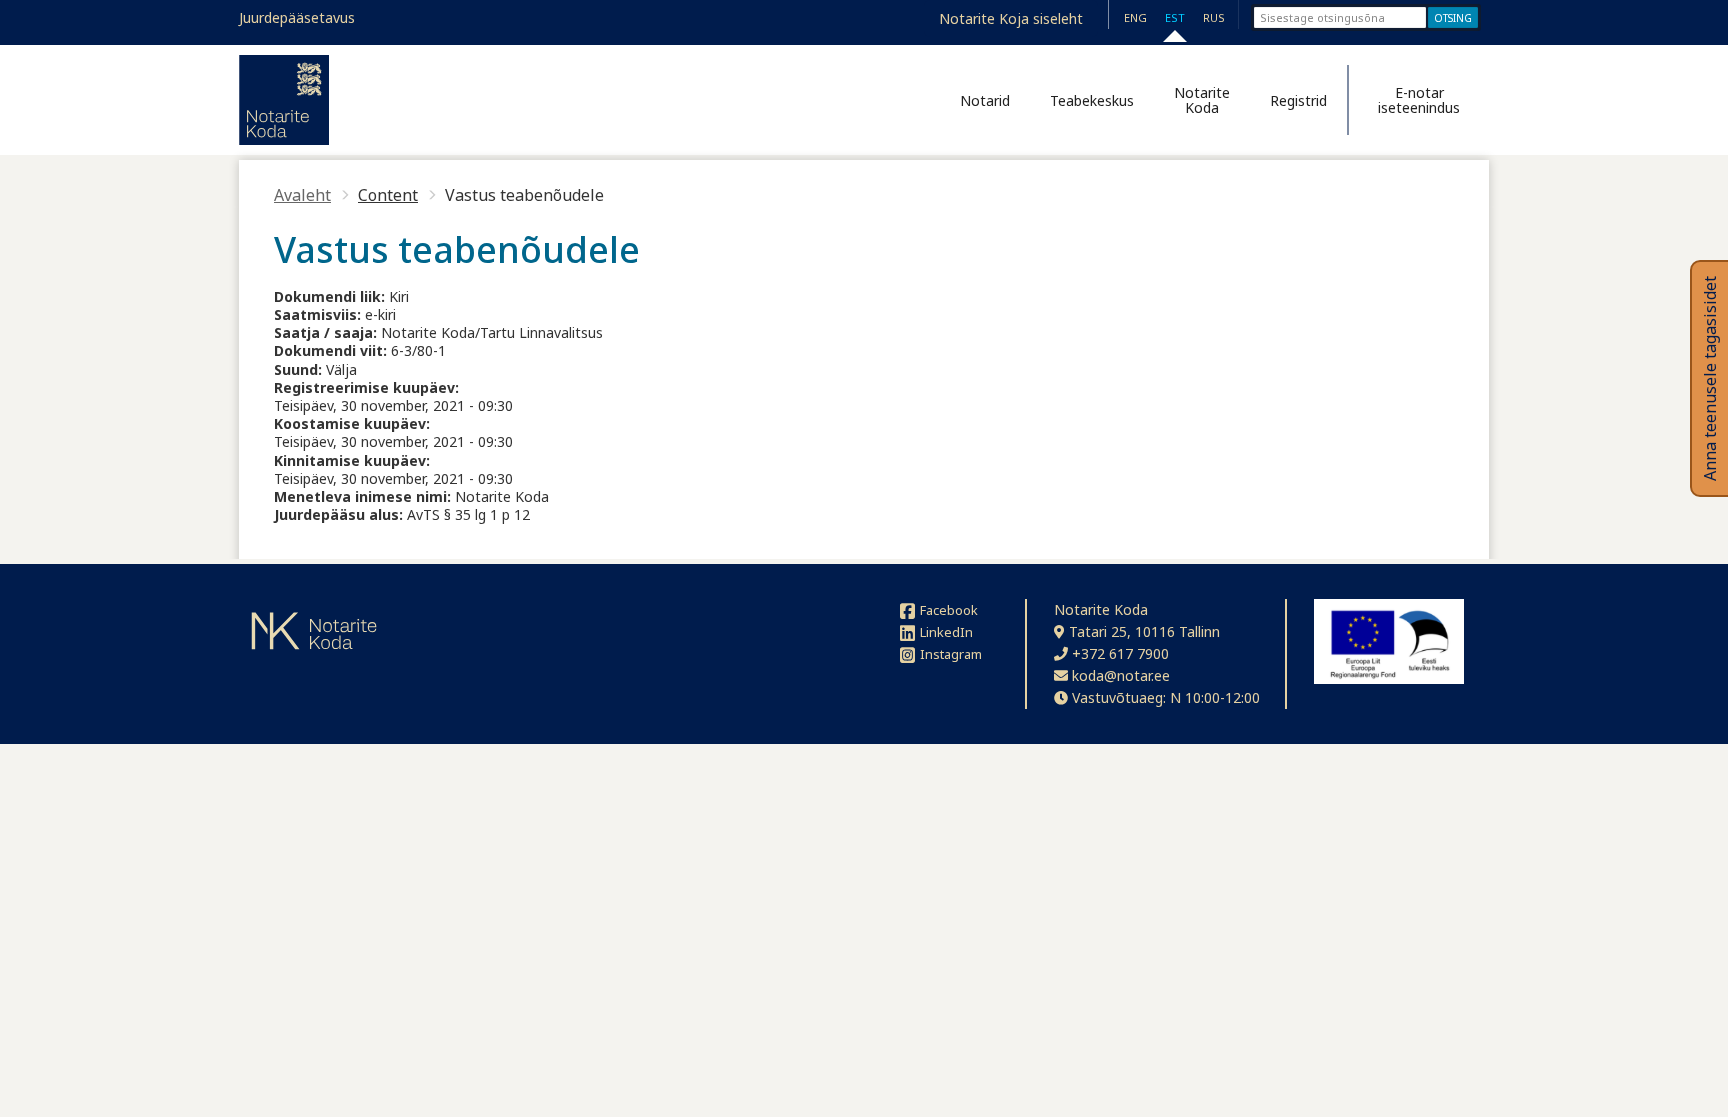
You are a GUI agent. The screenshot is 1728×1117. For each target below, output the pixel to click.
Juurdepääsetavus (297, 17)
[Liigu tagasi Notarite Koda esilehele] (284, 100)
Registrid (1298, 100)
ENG (1135, 17)
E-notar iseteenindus (1419, 100)
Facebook (949, 610)
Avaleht (302, 195)
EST (1175, 17)
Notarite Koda (1202, 100)
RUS (1214, 17)
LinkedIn (946, 632)
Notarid (985, 100)
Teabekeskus (1092, 100)
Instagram (951, 654)
